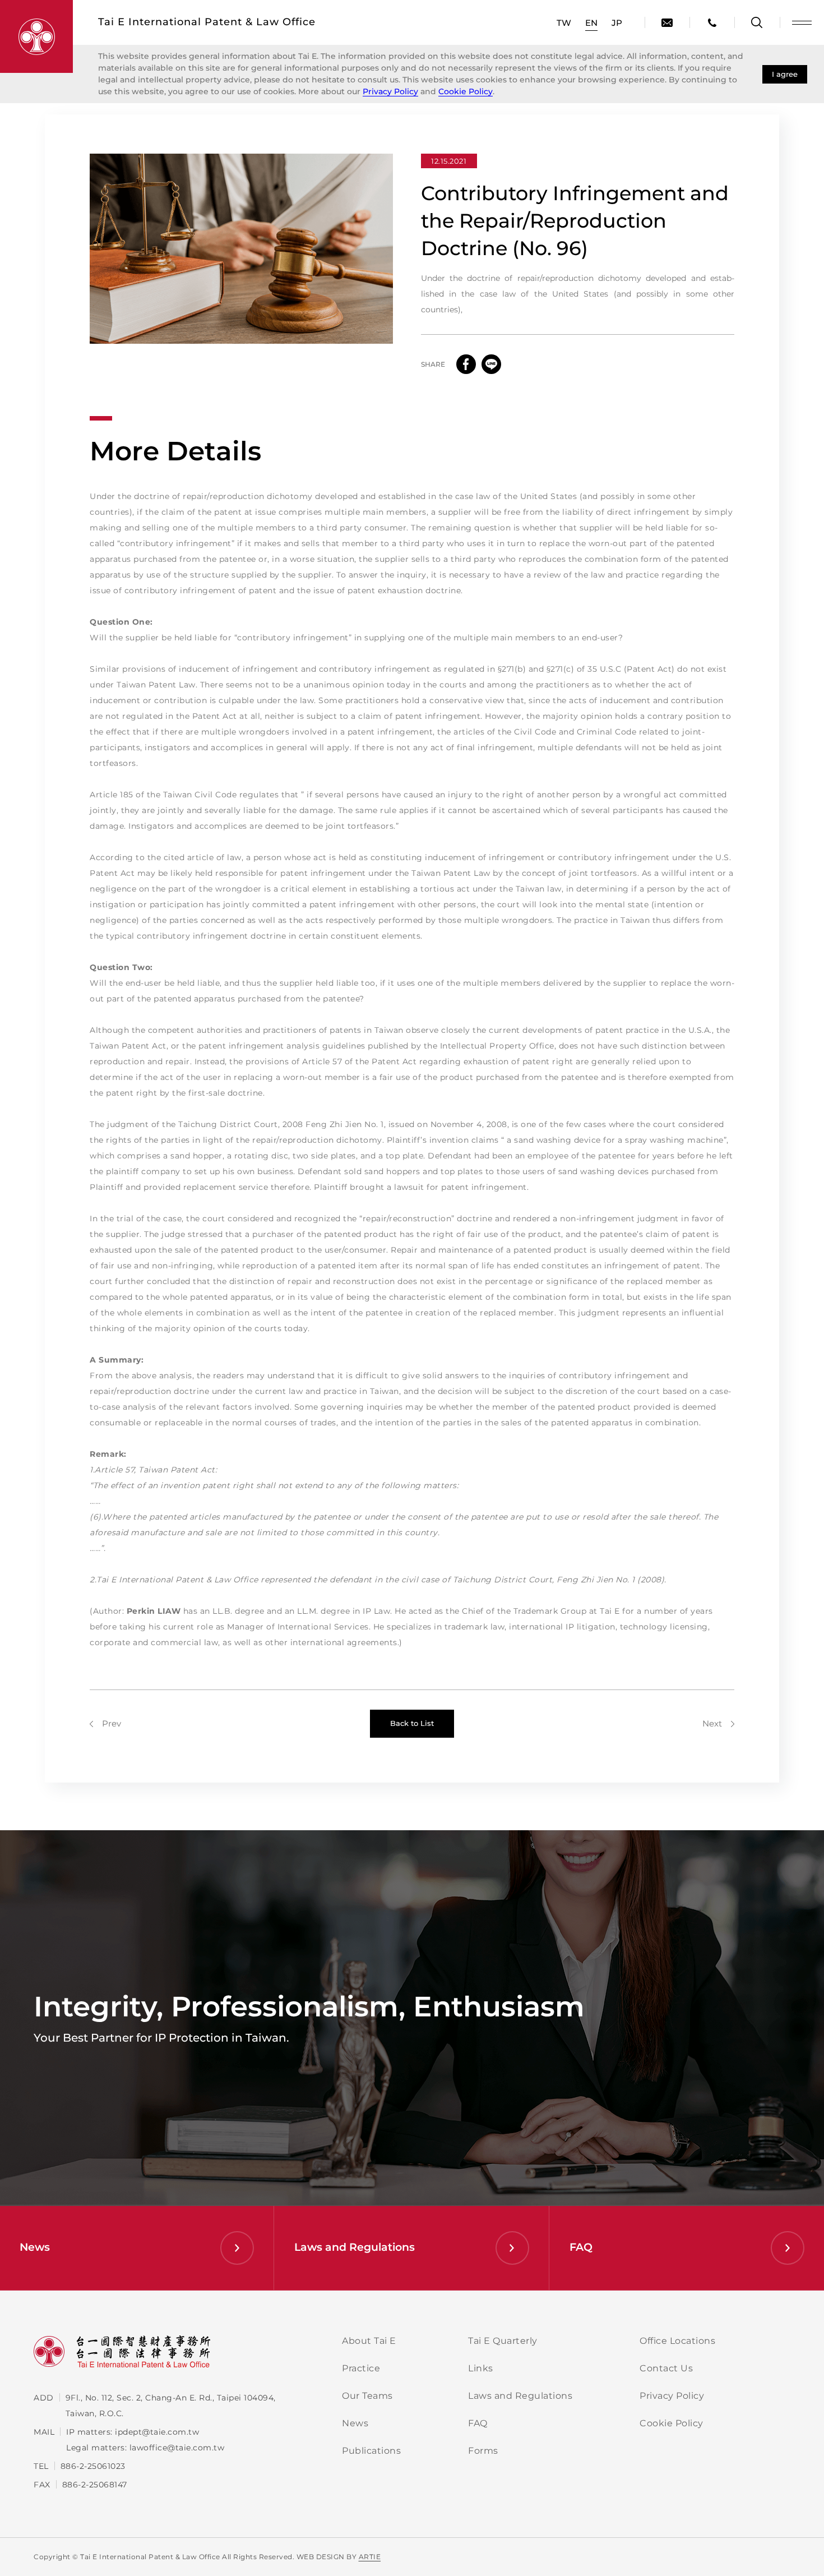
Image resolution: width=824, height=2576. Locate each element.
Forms (483, 2451)
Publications (371, 2451)
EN (591, 23)
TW (564, 23)
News (355, 2423)
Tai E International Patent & (207, 22)
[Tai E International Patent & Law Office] (36, 36)
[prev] (105, 1723)
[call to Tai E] (712, 22)
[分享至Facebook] (466, 364)
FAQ (478, 2423)
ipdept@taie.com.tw (157, 2432)
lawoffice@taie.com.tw (177, 2448)
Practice (361, 2368)
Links (481, 2368)
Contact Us (666, 2368)
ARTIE (370, 2557)
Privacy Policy (390, 91)
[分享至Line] (491, 364)
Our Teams (367, 2396)
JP (617, 23)
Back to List (412, 1723)
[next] (718, 1723)
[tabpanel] (241, 249)
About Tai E (369, 2341)
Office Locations (677, 2341)
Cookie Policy (466, 91)
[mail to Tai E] (667, 22)
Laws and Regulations (520, 2396)
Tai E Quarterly (503, 2341)
